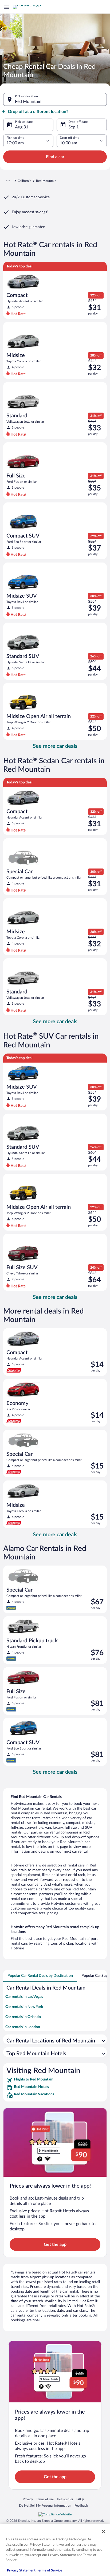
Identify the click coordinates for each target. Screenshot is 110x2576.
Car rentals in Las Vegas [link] (24, 1997)
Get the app (55, 2244)
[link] (55, 2080)
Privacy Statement (21, 2571)
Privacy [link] (28, 2499)
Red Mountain (28, 102)
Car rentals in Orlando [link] (23, 2017)
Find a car (55, 157)
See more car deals (55, 746)
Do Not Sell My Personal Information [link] (45, 2505)
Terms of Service (50, 2571)
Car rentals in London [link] (23, 2027)
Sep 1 (74, 127)
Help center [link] (65, 2499)
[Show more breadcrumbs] (8, 181)
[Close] (104, 2532)
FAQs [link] (80, 2499)
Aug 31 (22, 127)
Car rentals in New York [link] (24, 2007)
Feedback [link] (81, 2505)
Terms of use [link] (45, 2499)
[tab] (40, 1976)
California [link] (24, 181)
